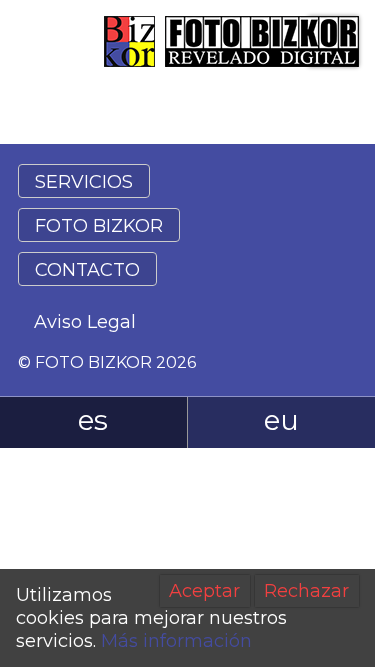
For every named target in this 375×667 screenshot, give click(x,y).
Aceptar (204, 591)
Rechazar (306, 591)
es (93, 420)
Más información (176, 641)
